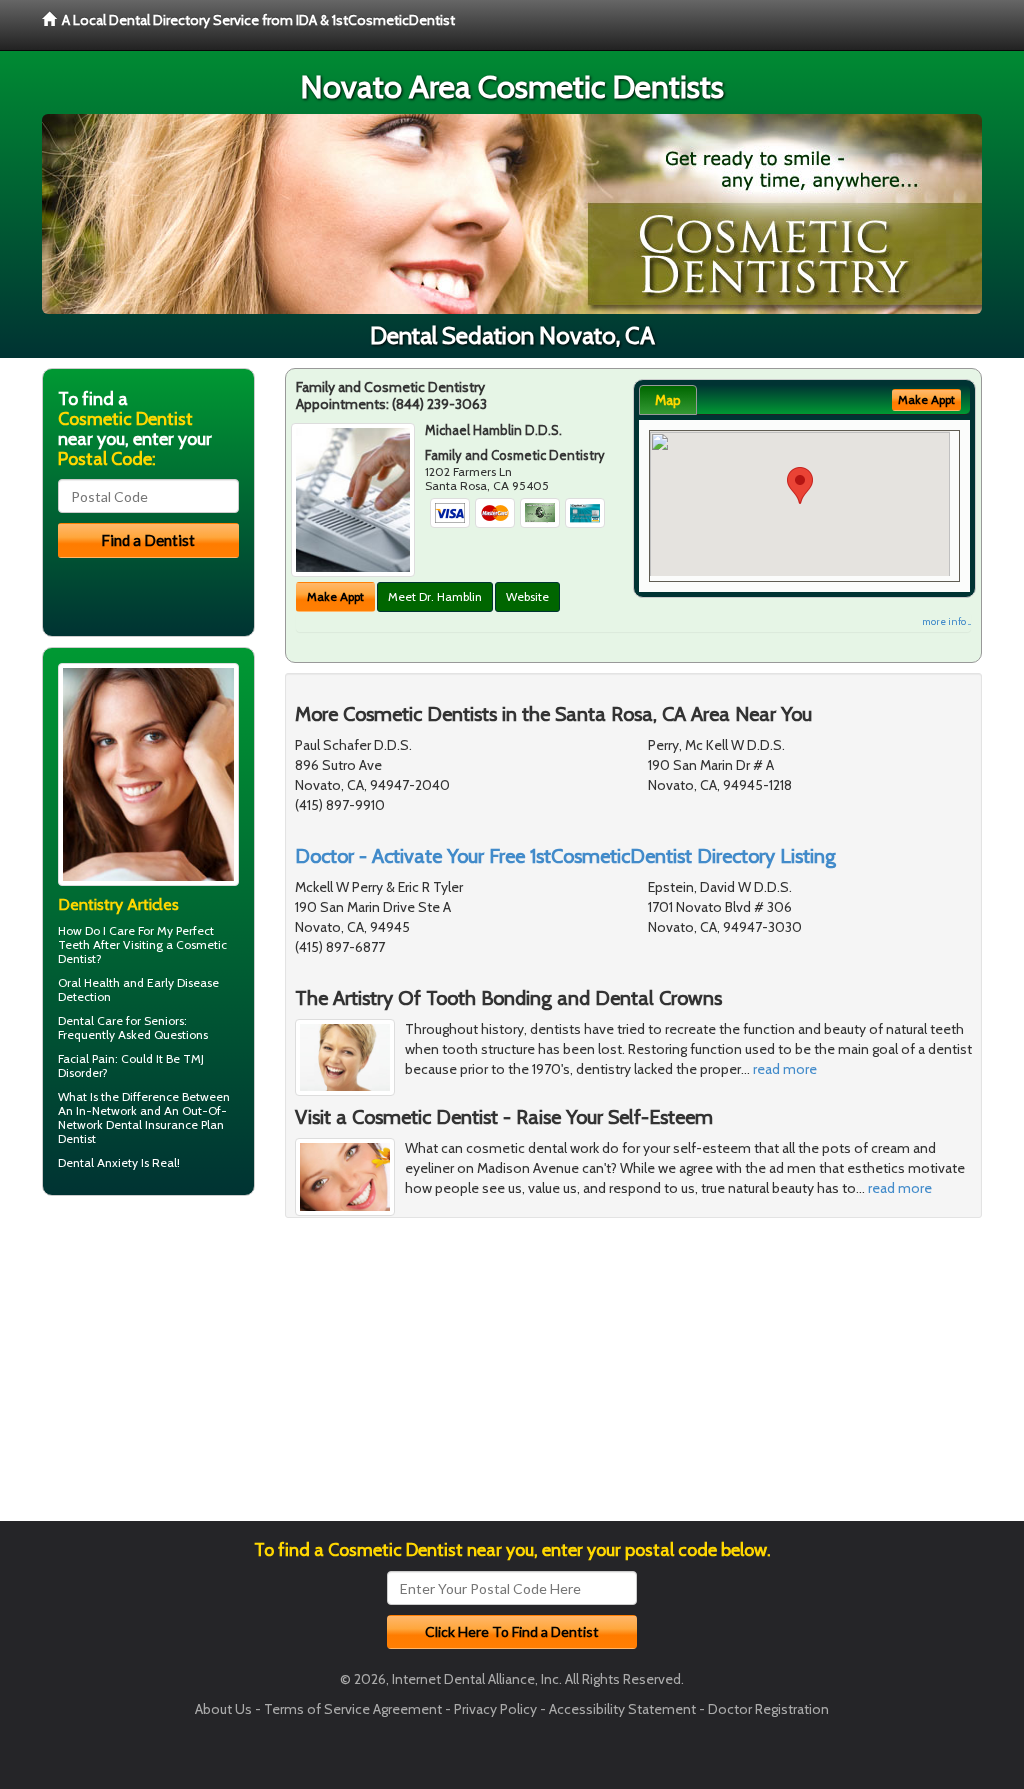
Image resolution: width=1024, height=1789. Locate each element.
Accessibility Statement (622, 1709)
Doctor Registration (768, 1709)
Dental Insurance (152, 1124)
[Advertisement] (144, 1366)
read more (785, 1069)
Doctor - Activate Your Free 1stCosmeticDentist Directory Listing (565, 856)
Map (668, 400)
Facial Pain (86, 1058)
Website (527, 596)
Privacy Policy (495, 1709)
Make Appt (335, 596)
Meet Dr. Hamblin (435, 596)
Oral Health (89, 982)
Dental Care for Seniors (121, 1020)
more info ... (946, 621)
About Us (223, 1709)
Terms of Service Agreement (353, 1709)
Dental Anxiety (98, 1162)
